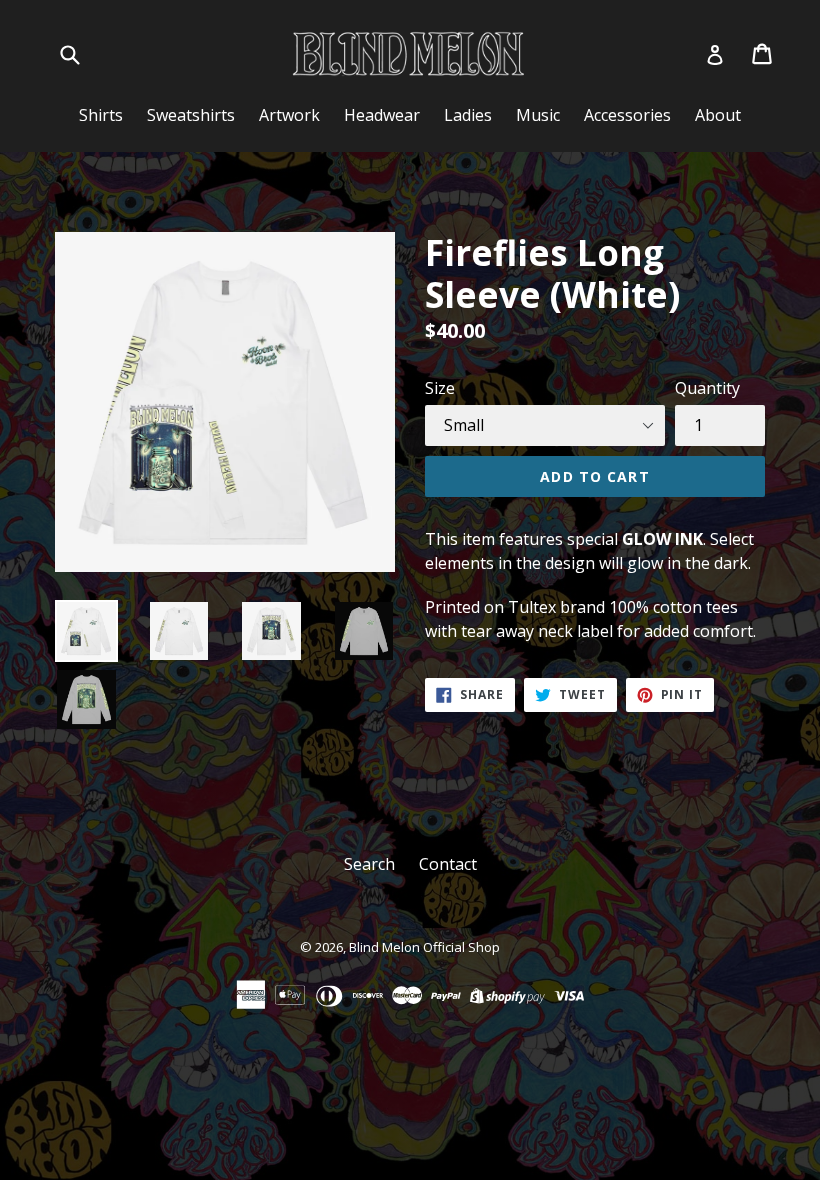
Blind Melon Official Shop (424, 947)
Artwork (289, 115)
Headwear (382, 115)
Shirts (101, 115)
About (718, 115)
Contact (448, 864)
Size (440, 388)
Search (369, 864)
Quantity (707, 388)
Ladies (468, 115)
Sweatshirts (191, 115)
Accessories (627, 115)
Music (538, 115)
